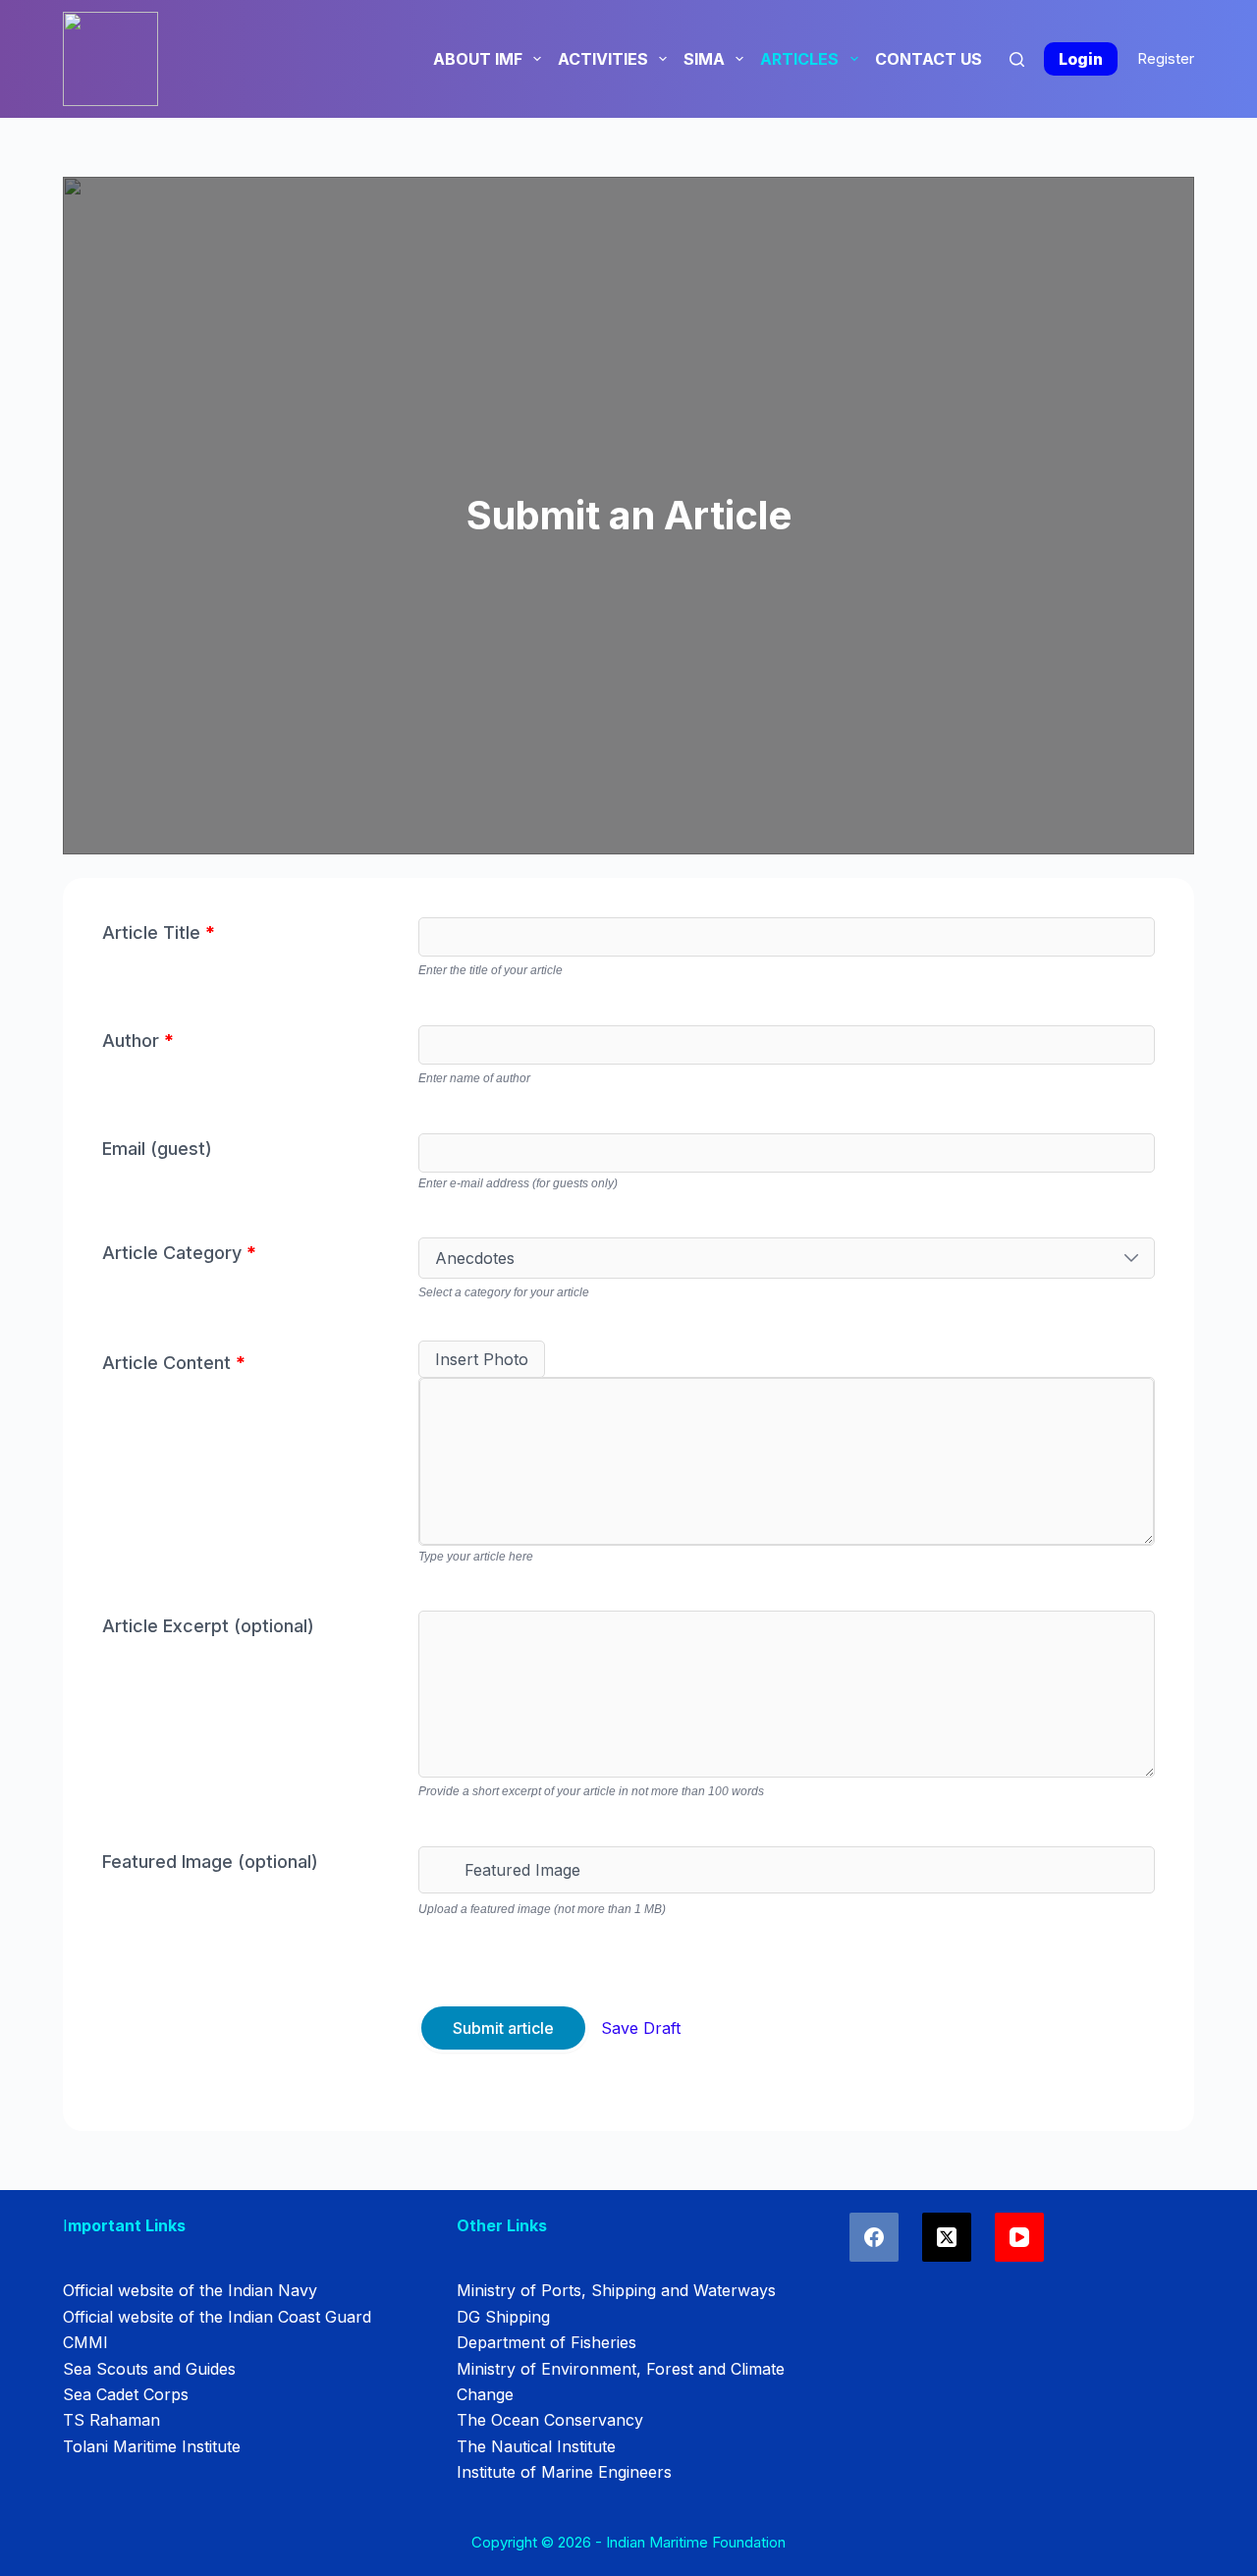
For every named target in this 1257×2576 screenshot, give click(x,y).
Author (138, 1041)
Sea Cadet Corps (126, 2394)
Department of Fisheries (547, 2342)
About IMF (478, 59)
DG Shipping (503, 2317)
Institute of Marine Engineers (564, 2472)
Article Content (174, 1363)
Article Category (179, 1253)
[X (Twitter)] (947, 2237)
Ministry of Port (515, 2290)
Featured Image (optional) (210, 1862)
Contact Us (929, 59)
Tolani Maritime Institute (152, 2446)
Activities (603, 59)
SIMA (704, 59)
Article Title (159, 932)
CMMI (85, 2342)
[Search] (1017, 59)
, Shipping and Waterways (679, 2290)
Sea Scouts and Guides (149, 2369)
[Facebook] (874, 2237)
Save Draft (641, 2028)
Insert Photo (482, 1359)
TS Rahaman (111, 2420)
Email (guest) (157, 1149)
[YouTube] (1019, 2237)
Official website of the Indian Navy (190, 2290)
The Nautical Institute (536, 2446)
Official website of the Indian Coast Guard (217, 2317)
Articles (799, 59)
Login (1081, 59)
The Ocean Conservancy (550, 2420)
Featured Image (522, 1870)
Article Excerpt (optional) (208, 1626)
